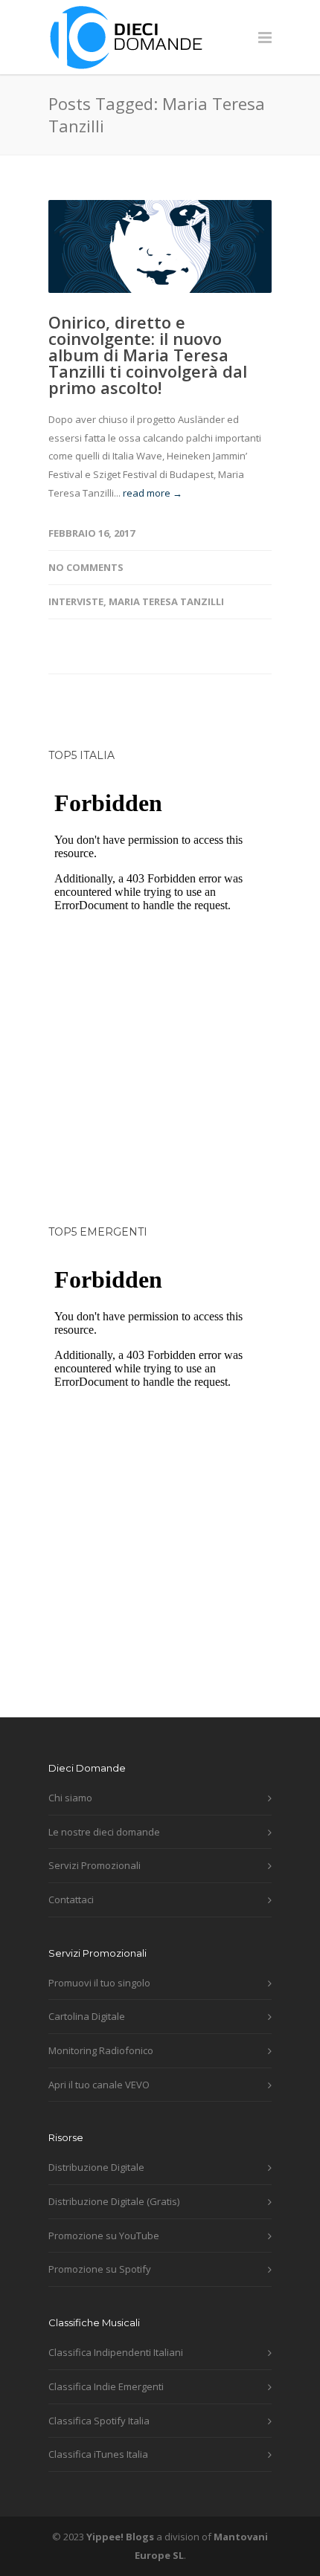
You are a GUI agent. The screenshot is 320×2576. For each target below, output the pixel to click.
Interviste (76, 601)
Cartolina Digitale (87, 2016)
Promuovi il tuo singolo (99, 1983)
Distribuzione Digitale (96, 2167)
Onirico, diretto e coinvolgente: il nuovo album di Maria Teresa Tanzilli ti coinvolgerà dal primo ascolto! (148, 355)
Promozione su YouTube (104, 2236)
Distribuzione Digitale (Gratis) (114, 2201)
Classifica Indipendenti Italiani (116, 2352)
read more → (153, 493)
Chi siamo (70, 1798)
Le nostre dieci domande (104, 1832)
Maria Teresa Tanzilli (166, 601)
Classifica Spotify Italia (99, 2421)
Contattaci (71, 1899)
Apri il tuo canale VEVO (99, 2085)
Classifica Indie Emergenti (106, 2386)
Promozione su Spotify (100, 2269)
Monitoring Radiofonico (101, 2050)
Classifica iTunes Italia (98, 2454)
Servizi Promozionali (95, 1865)
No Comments (86, 567)
